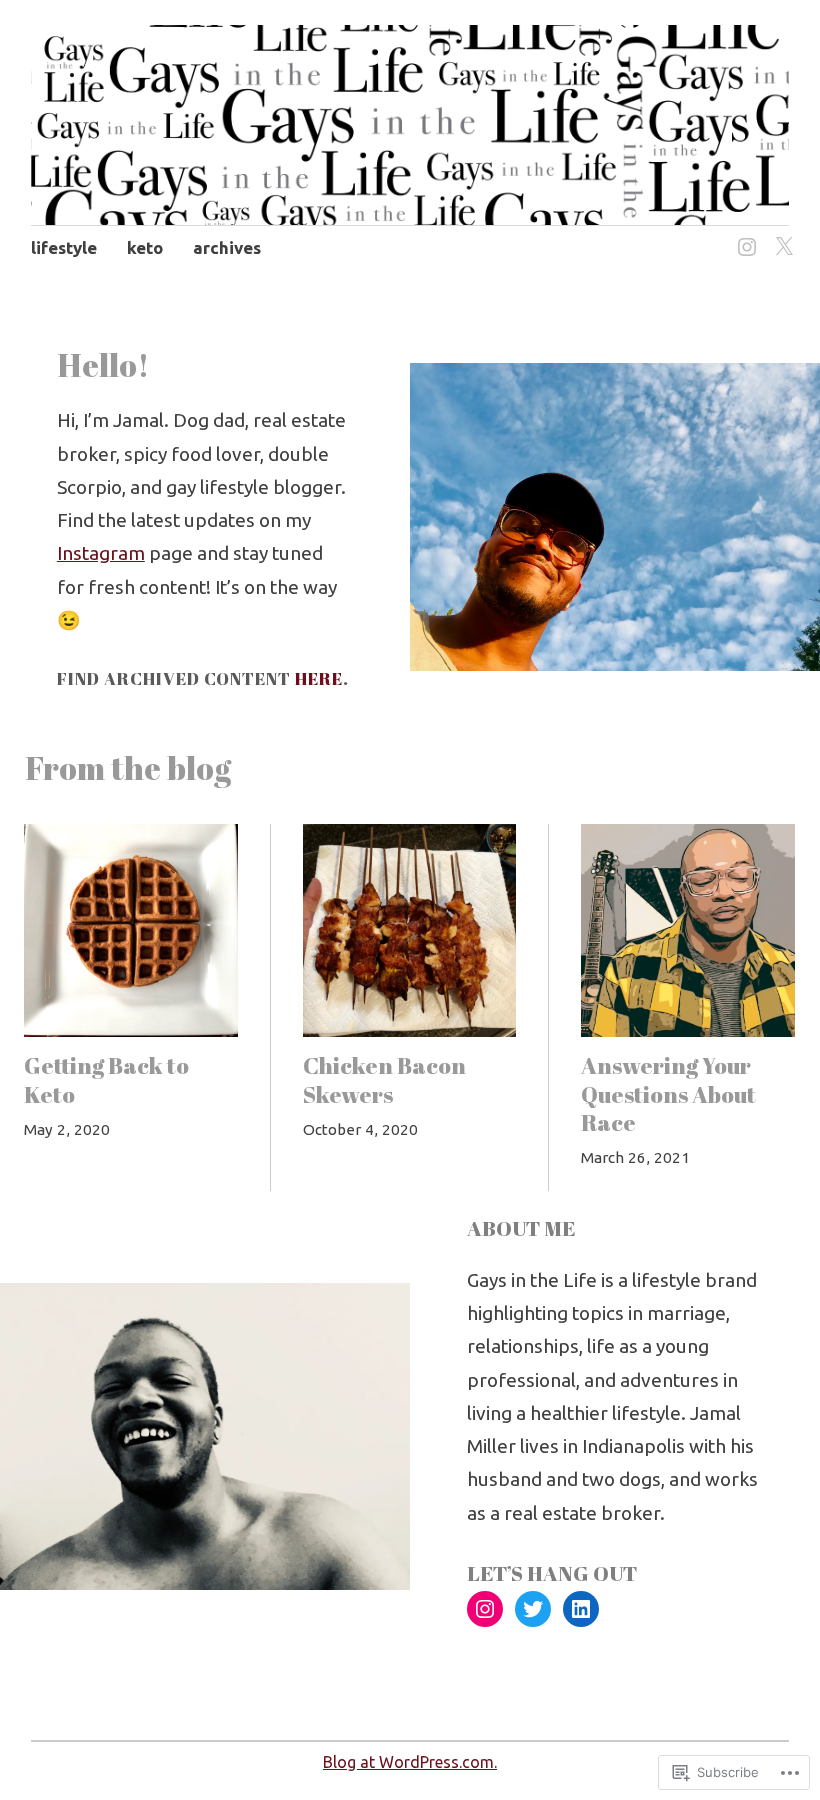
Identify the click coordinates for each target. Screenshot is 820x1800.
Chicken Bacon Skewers (384, 1079)
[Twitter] (780, 235)
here (319, 678)
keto (145, 247)
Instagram (101, 553)
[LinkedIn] (581, 1609)
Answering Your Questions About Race (668, 1094)
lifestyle (64, 247)
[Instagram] (743, 235)
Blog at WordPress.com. (410, 1762)
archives (227, 247)
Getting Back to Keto (106, 1079)
